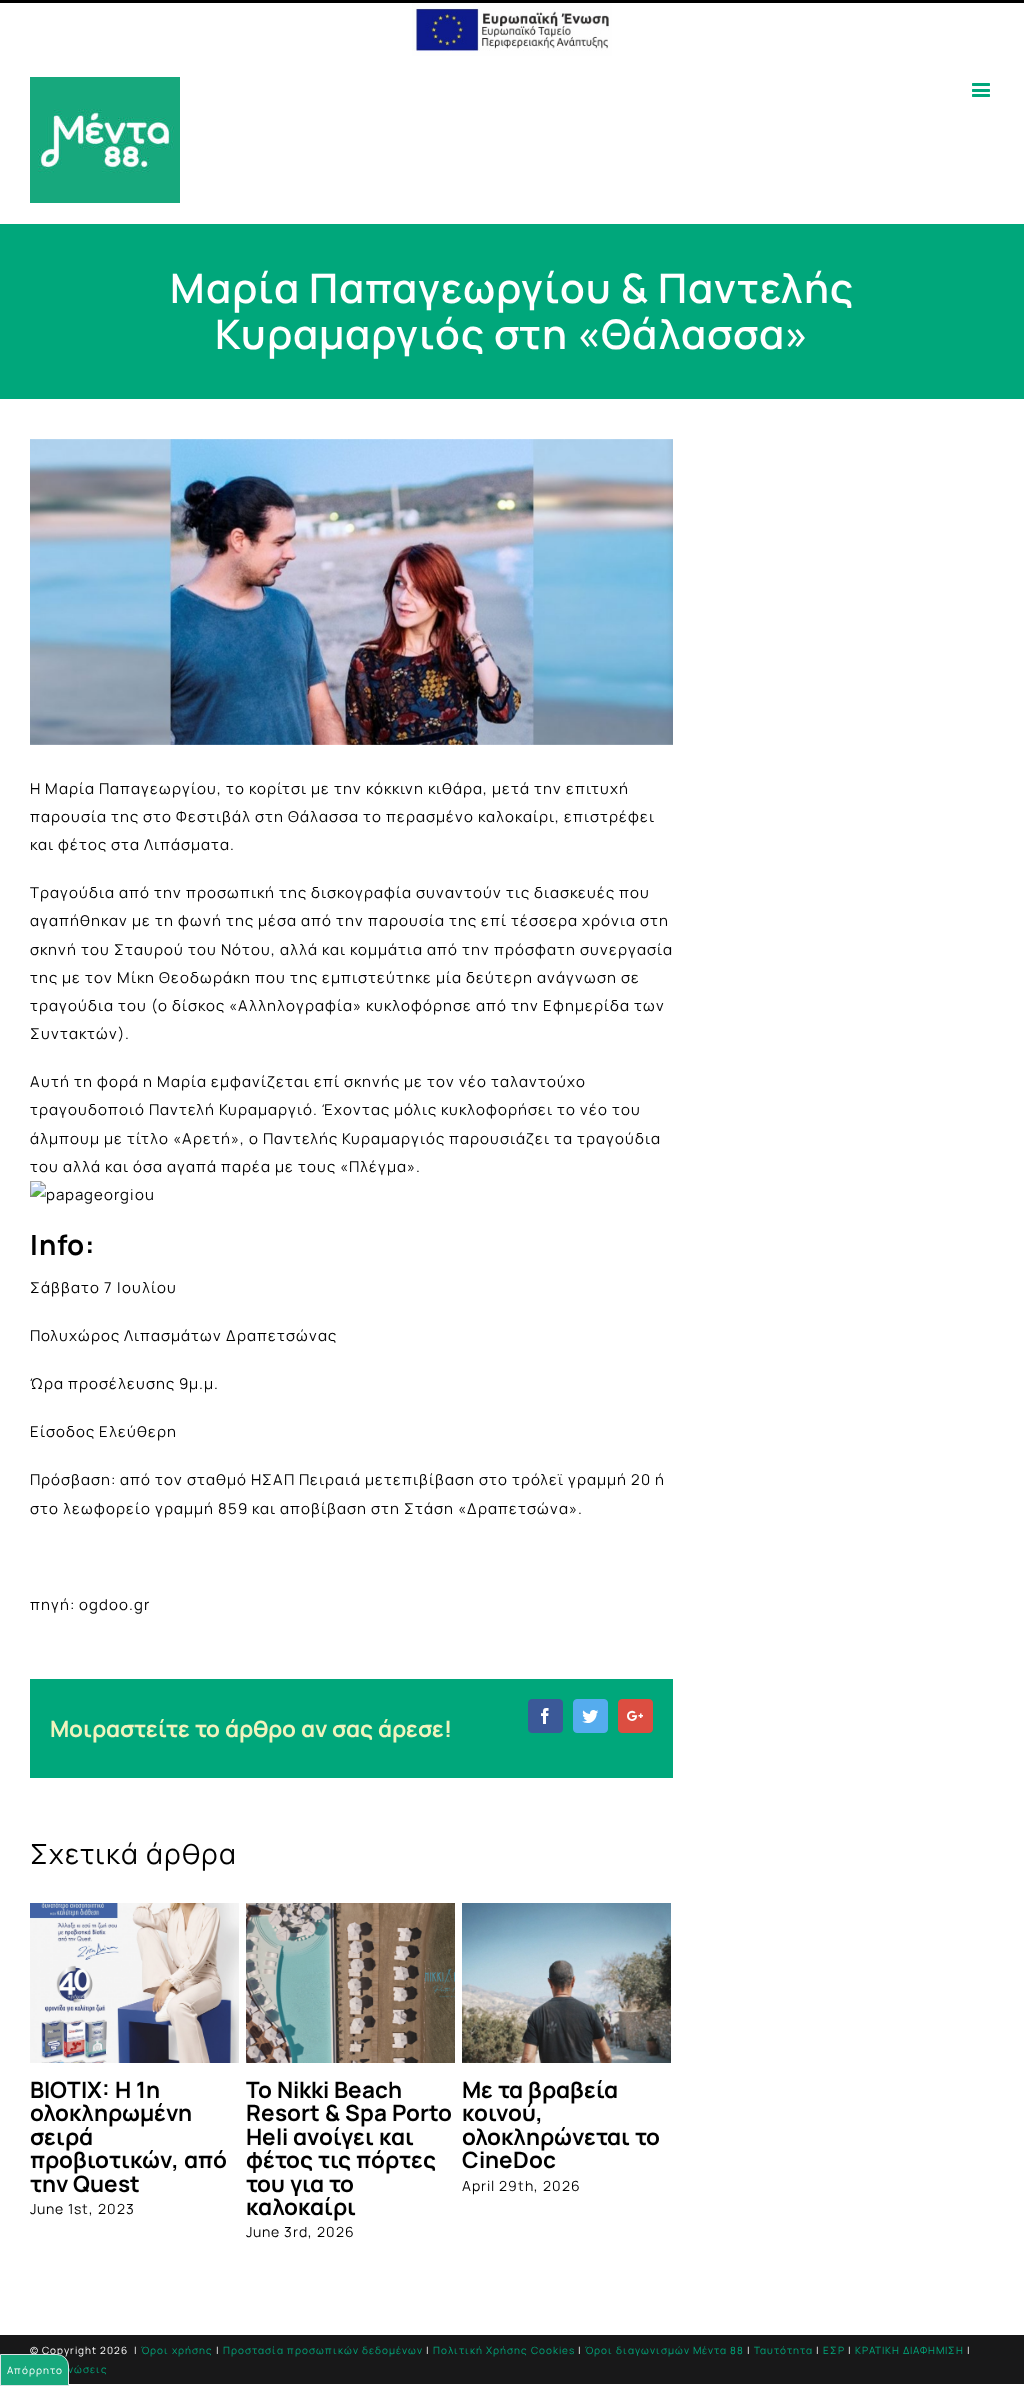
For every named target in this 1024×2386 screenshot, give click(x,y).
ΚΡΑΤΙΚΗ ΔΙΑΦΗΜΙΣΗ (909, 2357)
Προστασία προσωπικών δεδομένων (323, 2357)
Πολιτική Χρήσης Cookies (504, 2357)
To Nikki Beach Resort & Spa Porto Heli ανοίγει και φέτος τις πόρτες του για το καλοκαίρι (252, 2148)
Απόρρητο (35, 2370)
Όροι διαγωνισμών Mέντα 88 (664, 2357)
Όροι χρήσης (177, 2357)
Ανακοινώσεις (69, 2376)
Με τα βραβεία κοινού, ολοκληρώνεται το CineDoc (464, 2124)
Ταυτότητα (783, 2357)
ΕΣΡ (834, 2357)
